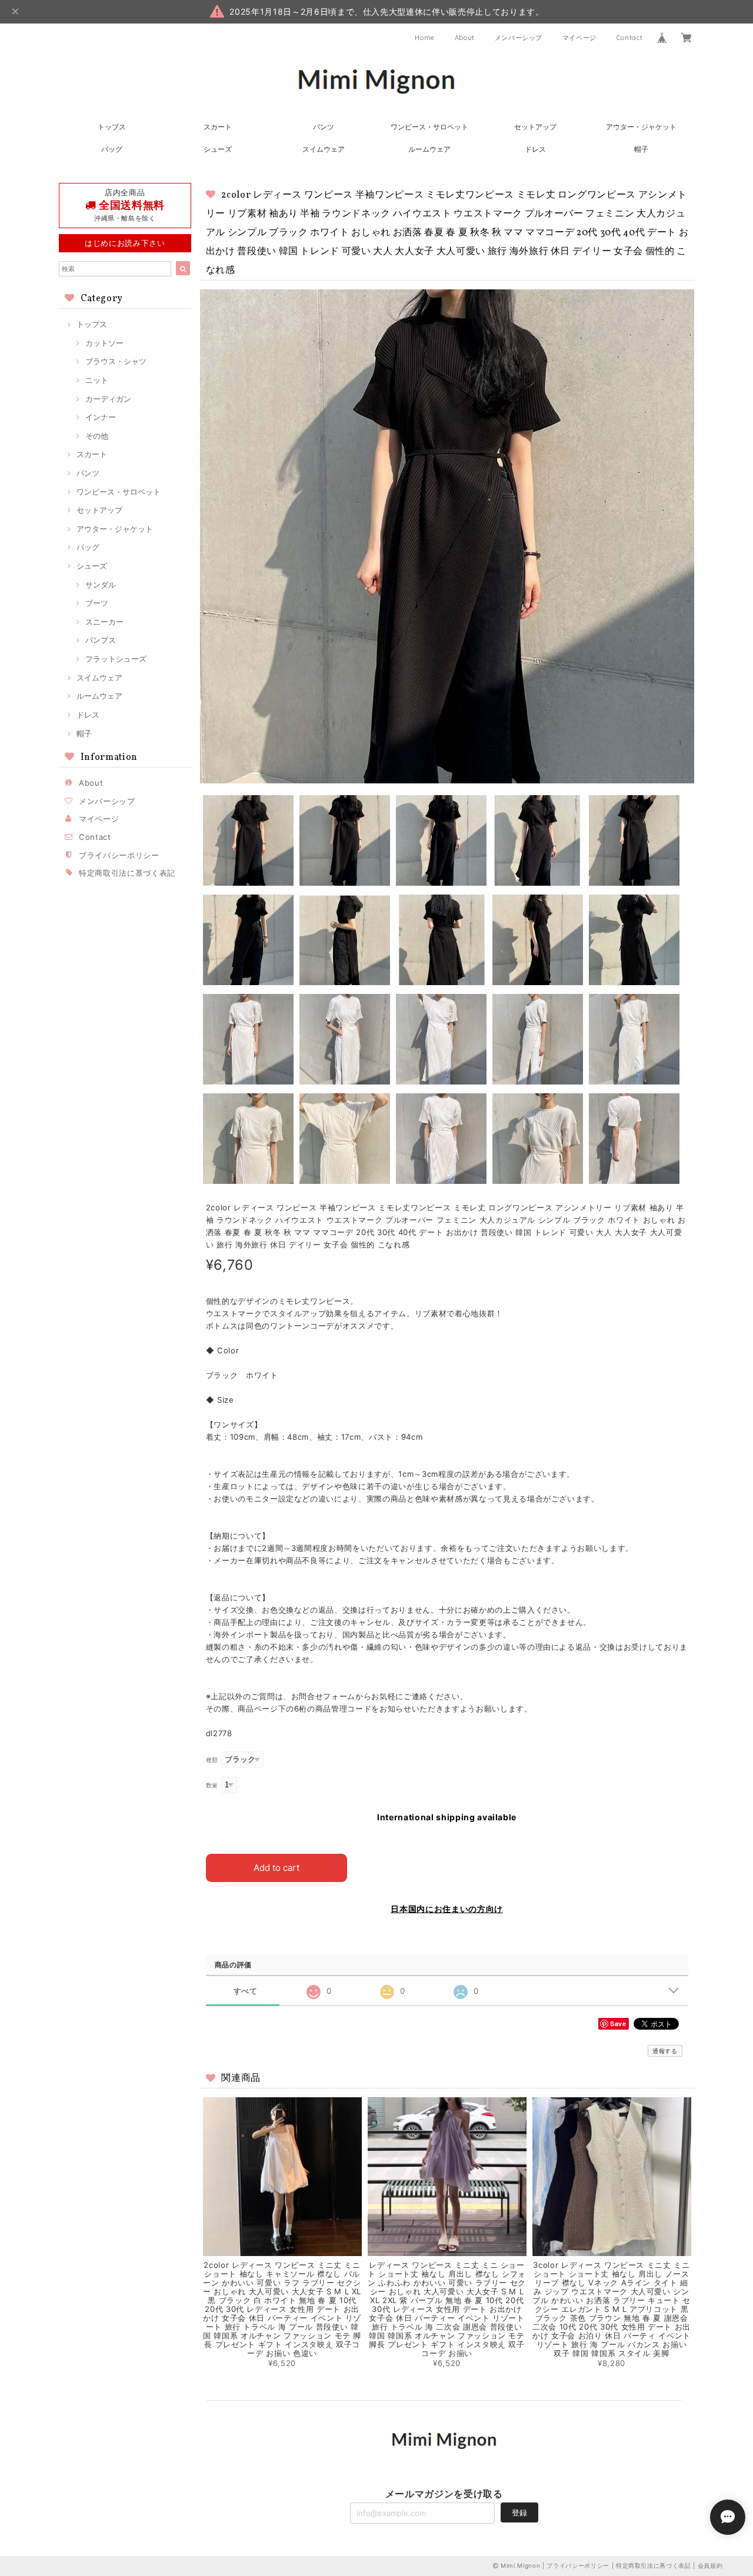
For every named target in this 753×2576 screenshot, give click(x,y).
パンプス (101, 640)
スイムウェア (324, 149)
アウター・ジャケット (641, 127)
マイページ (579, 38)
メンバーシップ (519, 38)
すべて (246, 1991)
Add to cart (276, 1868)
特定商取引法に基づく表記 (127, 873)
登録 (519, 2512)
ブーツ (97, 603)
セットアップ (535, 127)
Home (425, 38)
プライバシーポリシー (119, 855)
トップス (112, 127)
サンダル (101, 585)
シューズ (218, 149)
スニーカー (104, 622)
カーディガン (108, 399)
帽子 (641, 149)
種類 (212, 1760)
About (465, 38)
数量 (212, 1785)
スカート (218, 127)
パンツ (324, 127)
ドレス (535, 149)
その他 (97, 436)
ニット (97, 380)
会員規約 (710, 2565)
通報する (665, 2051)
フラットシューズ (116, 659)
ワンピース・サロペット (429, 127)
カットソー (104, 343)
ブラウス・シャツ (116, 361)
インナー (101, 417)
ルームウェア (429, 149)
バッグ (112, 149)
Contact (630, 38)
